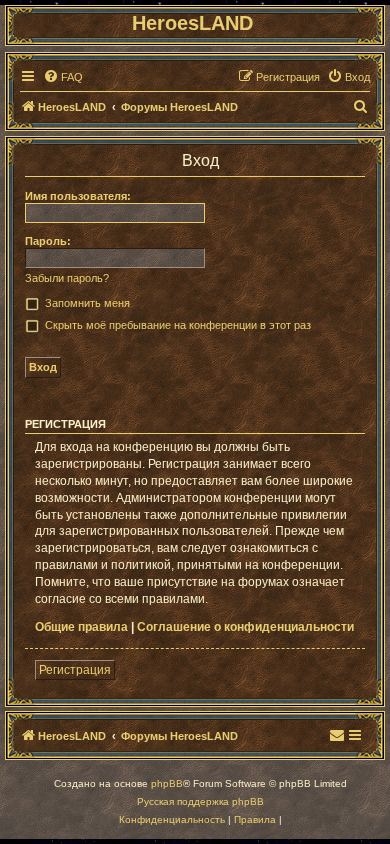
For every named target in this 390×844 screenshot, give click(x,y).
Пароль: (48, 241)
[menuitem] (63, 77)
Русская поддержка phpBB (200, 801)
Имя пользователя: (78, 196)
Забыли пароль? (67, 278)
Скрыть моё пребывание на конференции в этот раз (178, 325)
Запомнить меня (87, 303)
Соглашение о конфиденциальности (245, 627)
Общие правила (81, 627)
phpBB (167, 783)
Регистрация (75, 670)
